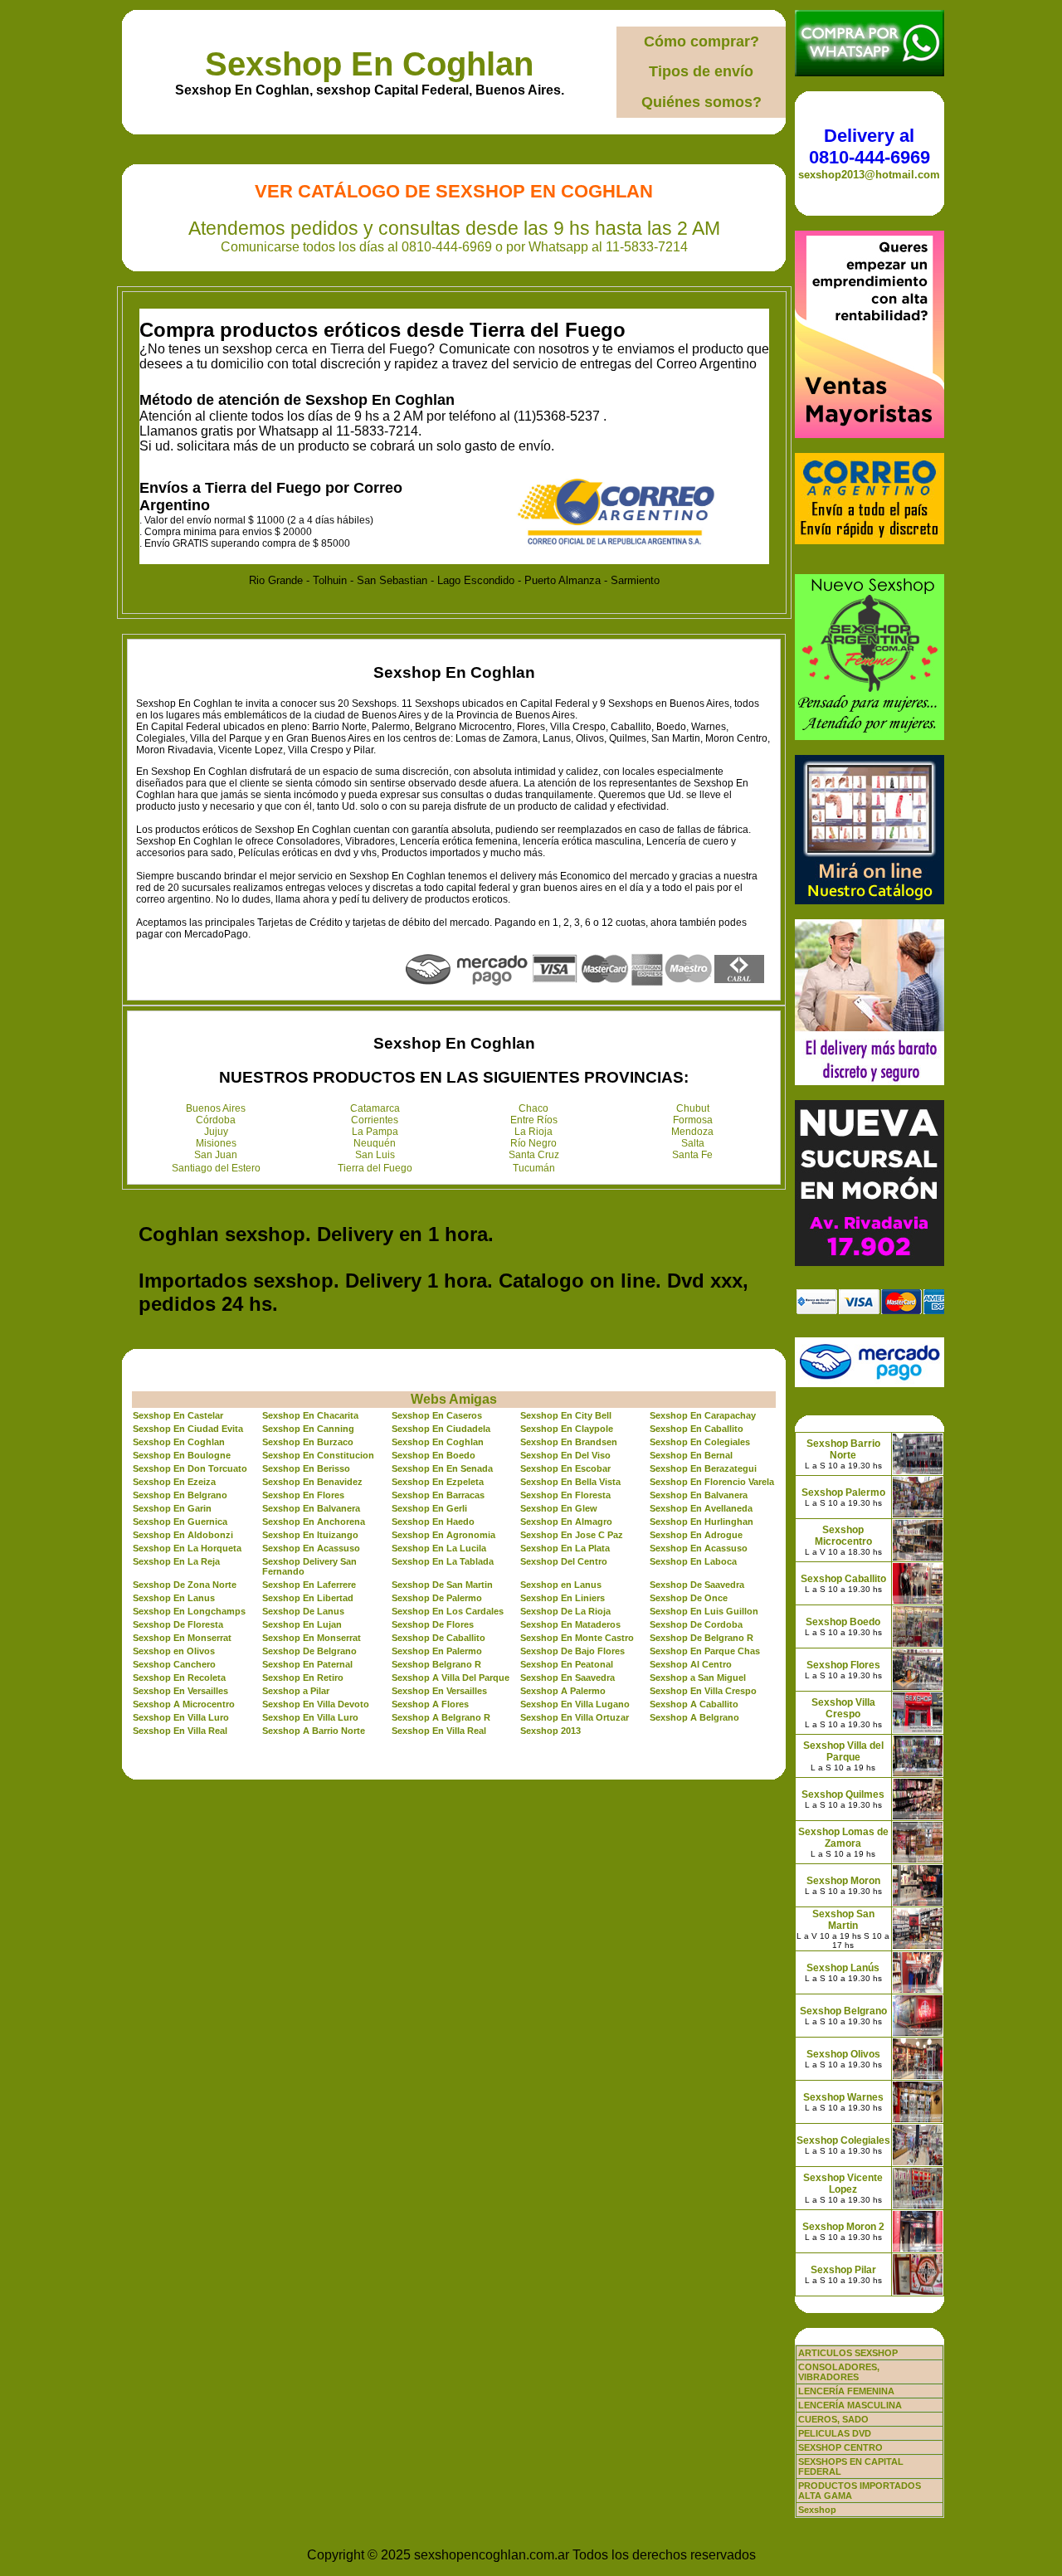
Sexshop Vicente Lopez (843, 2184)
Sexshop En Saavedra (568, 1678)
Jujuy (216, 1132)
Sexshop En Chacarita (310, 1415)
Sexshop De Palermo (437, 1598)
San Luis (375, 1155)
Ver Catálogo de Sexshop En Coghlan (454, 191)
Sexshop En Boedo (434, 1455)
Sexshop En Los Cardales (448, 1611)
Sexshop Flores (843, 1665)
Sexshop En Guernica (180, 1522)
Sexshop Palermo (843, 1493)
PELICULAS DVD (835, 2433)
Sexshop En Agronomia (443, 1535)
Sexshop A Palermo (563, 1691)
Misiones (216, 1143)
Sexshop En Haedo (433, 1522)
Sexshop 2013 (550, 1731)
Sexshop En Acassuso (311, 1548)
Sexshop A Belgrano (694, 1717)
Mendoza (692, 1132)
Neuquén (375, 1143)
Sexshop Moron (843, 1881)
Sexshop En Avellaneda (701, 1508)
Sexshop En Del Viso (565, 1455)
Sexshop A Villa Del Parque (451, 1678)
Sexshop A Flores (430, 1704)
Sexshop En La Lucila (439, 1548)
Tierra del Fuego (375, 1168)
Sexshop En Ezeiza (174, 1482)
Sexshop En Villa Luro (181, 1717)
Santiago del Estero (216, 1168)
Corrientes (375, 1120)
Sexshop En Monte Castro (577, 1638)
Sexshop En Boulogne (182, 1455)
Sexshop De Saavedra (697, 1585)
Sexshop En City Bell (566, 1415)
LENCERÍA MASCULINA (850, 2405)
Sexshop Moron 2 (843, 2227)
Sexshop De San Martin (442, 1585)
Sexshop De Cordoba (696, 1624)
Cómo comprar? (702, 41)
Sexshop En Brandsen (569, 1442)
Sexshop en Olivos (174, 1651)
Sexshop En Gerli (429, 1508)
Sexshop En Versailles (180, 1691)
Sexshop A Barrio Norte (314, 1731)
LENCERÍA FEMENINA (846, 2391)
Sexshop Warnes (843, 2097)
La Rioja (533, 1132)
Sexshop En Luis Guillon (704, 1611)
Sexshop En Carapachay (703, 1415)
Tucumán (534, 1168)
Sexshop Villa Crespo (843, 1708)
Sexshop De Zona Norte (185, 1585)
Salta (693, 1143)
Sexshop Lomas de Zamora (843, 1838)
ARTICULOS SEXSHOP (848, 2353)
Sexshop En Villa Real (180, 1731)
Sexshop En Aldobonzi (183, 1535)
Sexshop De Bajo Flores (572, 1651)
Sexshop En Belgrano (180, 1495)
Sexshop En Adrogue (696, 1535)
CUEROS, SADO (833, 2419)
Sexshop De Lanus (303, 1611)
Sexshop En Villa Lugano (575, 1704)
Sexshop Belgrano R (436, 1664)
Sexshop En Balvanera (699, 1495)
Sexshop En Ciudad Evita (188, 1429)
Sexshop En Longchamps (189, 1611)
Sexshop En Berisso (306, 1468)
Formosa (693, 1120)
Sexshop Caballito (843, 1579)
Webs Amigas (454, 1399)
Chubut (693, 1108)
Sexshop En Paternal (307, 1664)
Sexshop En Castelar (178, 1415)
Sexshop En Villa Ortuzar (575, 1717)
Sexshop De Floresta (178, 1624)
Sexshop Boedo (843, 1622)
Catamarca (375, 1108)
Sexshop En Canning (308, 1429)
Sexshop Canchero (174, 1664)
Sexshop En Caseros (437, 1415)
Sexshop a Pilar (296, 1691)
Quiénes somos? (702, 102)
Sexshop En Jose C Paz (572, 1535)
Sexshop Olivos (843, 2054)
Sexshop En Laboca (693, 1561)
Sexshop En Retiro (303, 1678)
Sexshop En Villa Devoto (316, 1704)
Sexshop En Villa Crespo (703, 1691)
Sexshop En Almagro (566, 1522)
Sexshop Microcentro (843, 1536)
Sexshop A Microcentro (184, 1704)
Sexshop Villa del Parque (843, 1751)
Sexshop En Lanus (174, 1598)
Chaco (533, 1108)
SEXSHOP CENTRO (840, 2447)
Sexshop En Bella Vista (570, 1482)
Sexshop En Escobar (565, 1468)
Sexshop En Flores (303, 1495)
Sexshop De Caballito (438, 1638)
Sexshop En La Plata (565, 1548)
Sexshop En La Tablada (443, 1561)
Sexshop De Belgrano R (702, 1638)
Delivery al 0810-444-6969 (870, 146)
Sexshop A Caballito (694, 1704)
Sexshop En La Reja (176, 1561)
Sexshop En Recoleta (179, 1678)
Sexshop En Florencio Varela (712, 1482)
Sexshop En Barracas (438, 1495)
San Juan (216, 1155)
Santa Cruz (534, 1155)
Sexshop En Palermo (437, 1651)
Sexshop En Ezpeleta (438, 1482)
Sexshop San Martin (843, 1920)
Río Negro (533, 1143)
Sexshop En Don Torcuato (190, 1468)
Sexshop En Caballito (697, 1429)
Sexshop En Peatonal (567, 1664)
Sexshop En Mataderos (570, 1624)
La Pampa (375, 1132)
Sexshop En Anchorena (314, 1522)
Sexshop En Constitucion (318, 1455)
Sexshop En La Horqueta (187, 1548)
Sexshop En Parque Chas (705, 1651)
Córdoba (216, 1120)
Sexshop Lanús (843, 1968)
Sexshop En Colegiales (700, 1442)
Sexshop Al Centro (691, 1664)
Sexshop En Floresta (565, 1495)
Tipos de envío (701, 71)
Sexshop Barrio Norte (843, 1449)
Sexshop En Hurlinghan (702, 1522)
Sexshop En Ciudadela (441, 1429)
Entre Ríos (534, 1120)
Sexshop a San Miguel (698, 1678)
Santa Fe (692, 1155)
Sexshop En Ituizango (310, 1535)
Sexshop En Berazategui (703, 1468)
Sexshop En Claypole (567, 1429)
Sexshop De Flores (433, 1624)
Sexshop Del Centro (564, 1561)
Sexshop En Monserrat (182, 1638)
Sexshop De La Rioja (565, 1611)
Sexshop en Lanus (561, 1585)
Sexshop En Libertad (308, 1598)
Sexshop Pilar (843, 2270)
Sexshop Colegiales (843, 2140)
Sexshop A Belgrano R (441, 1717)
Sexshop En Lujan (302, 1624)
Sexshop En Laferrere (309, 1585)
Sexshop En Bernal (691, 1455)
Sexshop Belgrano (843, 2011)
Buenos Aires (216, 1108)
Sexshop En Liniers (563, 1598)
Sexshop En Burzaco (308, 1442)
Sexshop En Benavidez (312, 1482)
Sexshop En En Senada (442, 1468)
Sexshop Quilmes (843, 1794)
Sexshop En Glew (559, 1508)
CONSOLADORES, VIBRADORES (839, 2372)
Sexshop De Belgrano (309, 1651)
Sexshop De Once (689, 1598)
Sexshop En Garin (172, 1508)
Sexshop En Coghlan (369, 64)
